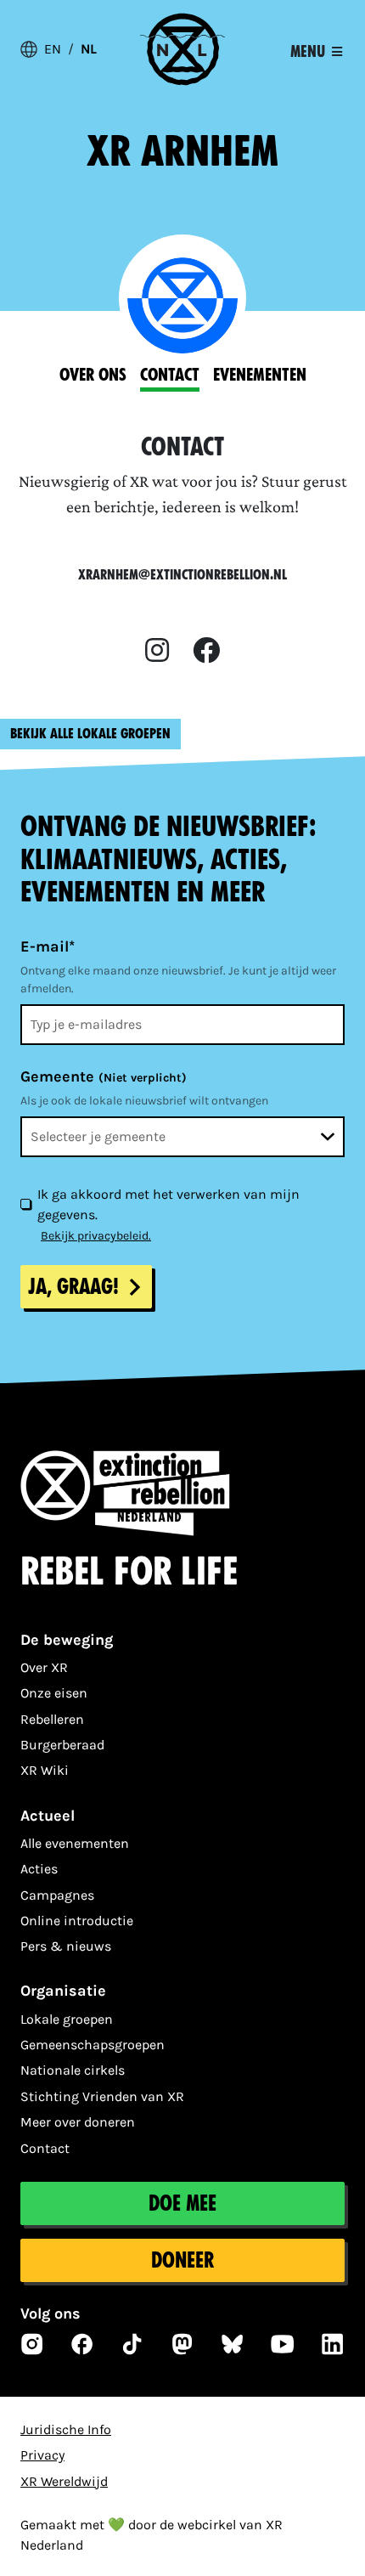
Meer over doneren (78, 2122)
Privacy (42, 2455)
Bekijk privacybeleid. (96, 1236)
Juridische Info (66, 2429)
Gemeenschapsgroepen (93, 2045)
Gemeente (104, 1076)
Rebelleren (52, 1719)
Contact (45, 2148)
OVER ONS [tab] (93, 375)
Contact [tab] (170, 375)
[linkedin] (333, 2344)
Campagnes (57, 1895)
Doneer (182, 2260)
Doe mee (182, 2203)
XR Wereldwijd (64, 2481)
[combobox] (182, 1137)
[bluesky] (233, 2344)
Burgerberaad (62, 1745)
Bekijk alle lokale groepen (90, 734)
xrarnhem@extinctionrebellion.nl (182, 575)
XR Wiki (45, 1770)
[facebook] (206, 651)
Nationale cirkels (73, 2070)
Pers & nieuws (66, 1946)
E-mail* (48, 946)
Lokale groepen (67, 2019)
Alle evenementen (75, 1843)
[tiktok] (132, 2344)
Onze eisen (54, 1693)
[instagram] (157, 651)
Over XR (44, 1667)
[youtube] (283, 2344)
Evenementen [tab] (260, 375)
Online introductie (77, 1921)
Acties (39, 1869)
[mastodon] (182, 2344)
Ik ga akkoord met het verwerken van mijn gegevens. (168, 1204)
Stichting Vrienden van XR (102, 2096)
